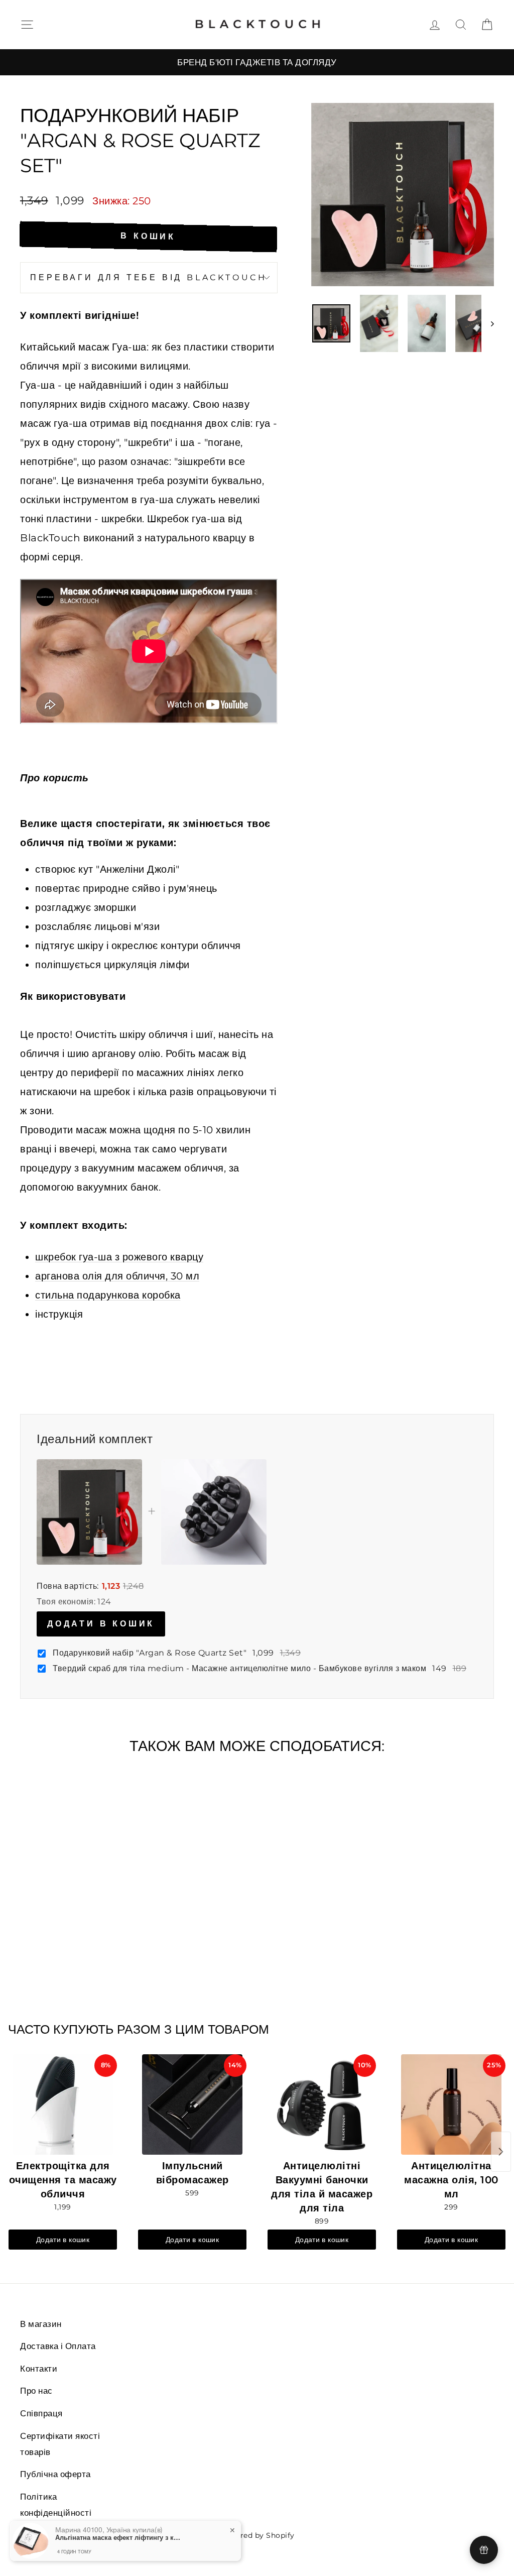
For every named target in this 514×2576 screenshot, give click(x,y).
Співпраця (41, 2413)
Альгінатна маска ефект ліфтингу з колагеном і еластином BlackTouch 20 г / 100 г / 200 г (118, 2537)
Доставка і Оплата (58, 2346)
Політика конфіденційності (56, 2505)
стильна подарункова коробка (108, 1295)
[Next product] (501, 2152)
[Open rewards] (484, 2550)
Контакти (39, 2369)
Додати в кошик (101, 1624)
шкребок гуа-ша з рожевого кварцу (119, 1257)
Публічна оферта (55, 2474)
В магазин (41, 2324)
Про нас (36, 2391)
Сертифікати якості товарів (60, 2444)
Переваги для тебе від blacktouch (149, 277)
